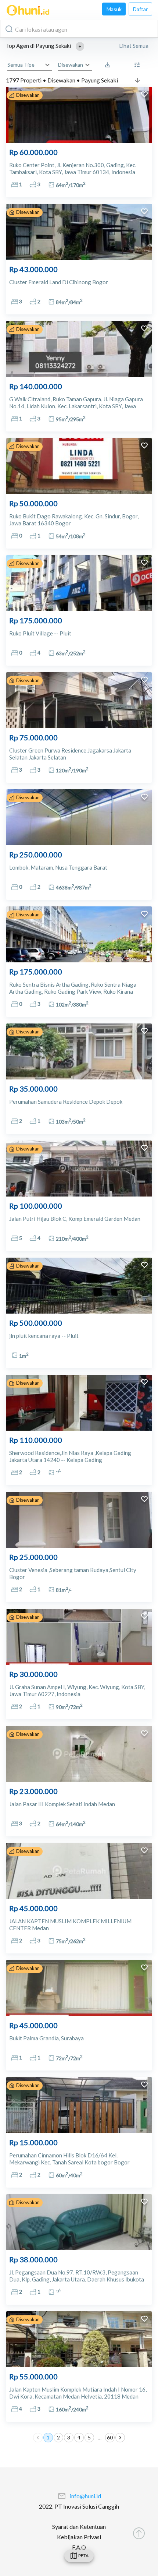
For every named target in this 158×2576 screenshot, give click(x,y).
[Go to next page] (120, 2438)
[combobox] (79, 29)
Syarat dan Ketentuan (79, 2526)
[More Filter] (139, 65)
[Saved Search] (109, 65)
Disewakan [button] (71, 65)
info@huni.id (85, 2496)
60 (110, 2437)
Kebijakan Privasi (79, 2537)
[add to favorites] (144, 95)
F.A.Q (79, 2547)
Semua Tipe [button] (21, 65)
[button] (80, 46)
